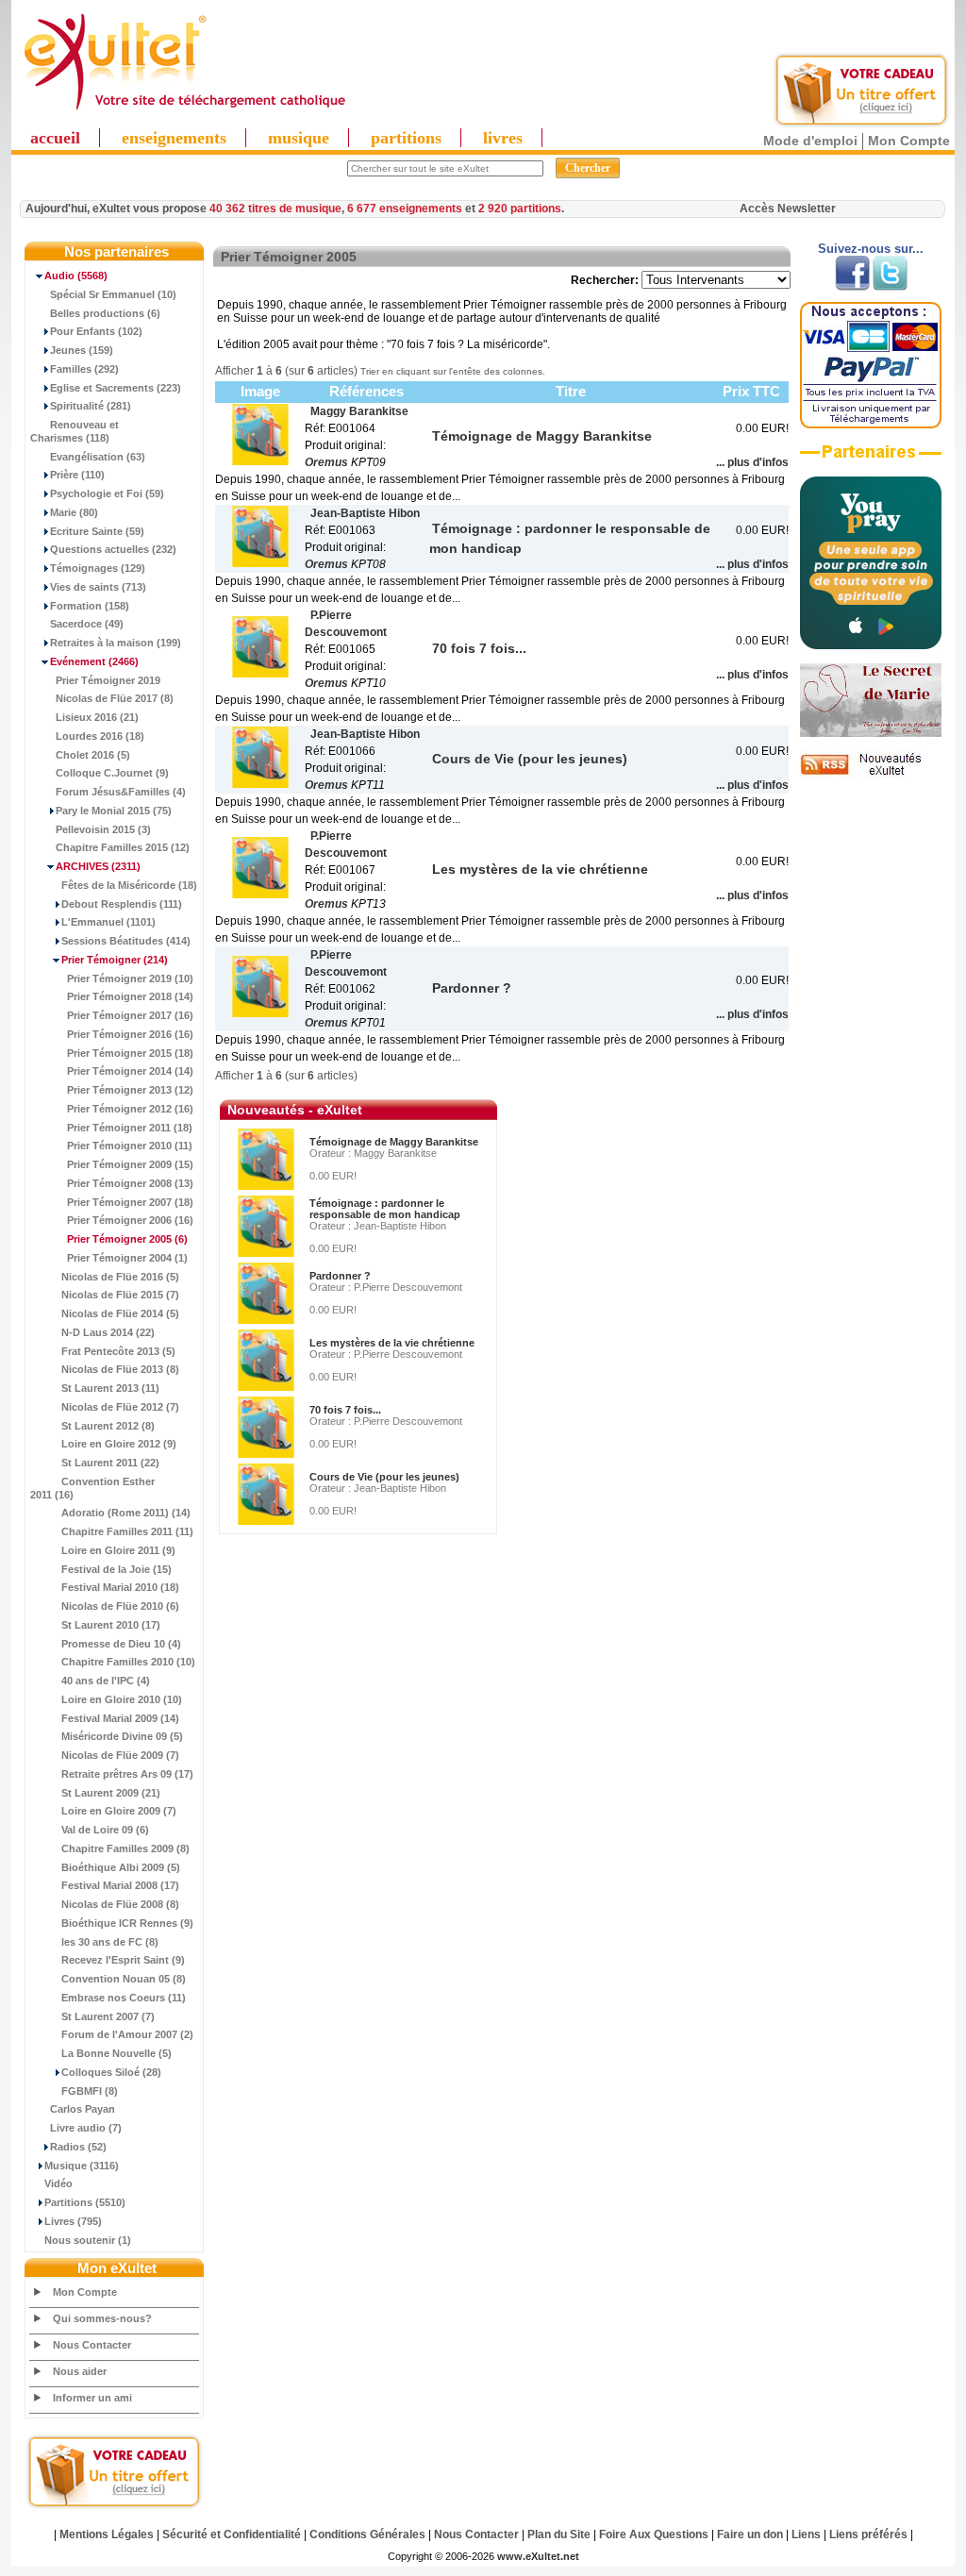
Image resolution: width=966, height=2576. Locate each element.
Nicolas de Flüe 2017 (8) (115, 698)
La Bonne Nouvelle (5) (117, 2053)
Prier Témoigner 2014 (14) (130, 1071)
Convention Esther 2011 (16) (92, 1488)
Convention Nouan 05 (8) (124, 1979)
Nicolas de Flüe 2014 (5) (120, 1313)
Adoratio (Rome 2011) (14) (126, 1513)
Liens (806, 2534)
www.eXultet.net (538, 2556)
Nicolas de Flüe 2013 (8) (120, 1369)
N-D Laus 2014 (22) (108, 1332)
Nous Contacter (92, 2345)
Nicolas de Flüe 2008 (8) (120, 1904)
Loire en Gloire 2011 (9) (118, 1550)
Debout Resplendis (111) (122, 904)
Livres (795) (73, 2221)
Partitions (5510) (85, 2202)
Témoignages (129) (98, 568)
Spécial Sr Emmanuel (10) (113, 294)
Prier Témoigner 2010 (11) (130, 1146)
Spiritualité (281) (91, 406)
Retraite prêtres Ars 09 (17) (127, 1774)
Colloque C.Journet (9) (112, 773)
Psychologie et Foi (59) (107, 493)
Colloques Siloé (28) (111, 2072)
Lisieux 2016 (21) (97, 717)
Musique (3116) (82, 2166)
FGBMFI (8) (90, 2091)
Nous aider (80, 2371)
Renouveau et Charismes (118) (75, 431)
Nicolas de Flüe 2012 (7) (120, 1407)
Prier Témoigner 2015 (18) (130, 1053)
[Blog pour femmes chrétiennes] (871, 733)
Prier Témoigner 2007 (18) (130, 1202)
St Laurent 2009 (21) (111, 1793)
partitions (406, 138)
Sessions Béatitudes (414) (126, 941)
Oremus (326, 462)
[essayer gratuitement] (861, 125)
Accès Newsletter (788, 209)
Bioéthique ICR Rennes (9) (127, 1923)
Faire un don (750, 2534)
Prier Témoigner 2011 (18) (130, 1128)
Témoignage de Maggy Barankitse (394, 1142)
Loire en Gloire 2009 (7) (119, 1811)
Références (366, 391)
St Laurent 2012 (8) (108, 1426)
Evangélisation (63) (98, 457)
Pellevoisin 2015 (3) (103, 829)
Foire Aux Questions (654, 2534)
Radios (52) (78, 2147)
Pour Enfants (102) (96, 331)
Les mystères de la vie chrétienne (392, 1343)
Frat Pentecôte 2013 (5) (118, 1351)
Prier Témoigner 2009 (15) (130, 1164)
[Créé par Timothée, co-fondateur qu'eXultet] (871, 645)
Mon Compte (909, 141)
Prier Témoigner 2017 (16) (130, 1015)
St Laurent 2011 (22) (110, 1463)
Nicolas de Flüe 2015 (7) (120, 1295)
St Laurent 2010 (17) (111, 1625)
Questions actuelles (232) (113, 549)
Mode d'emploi (810, 141)
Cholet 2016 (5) (93, 755)
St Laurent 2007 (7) (108, 2016)
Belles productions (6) (105, 313)
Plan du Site (559, 2534)
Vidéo (58, 2183)
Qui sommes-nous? (102, 2318)
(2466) (94, 661)
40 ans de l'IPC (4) (106, 1681)
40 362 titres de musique (275, 209)
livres (503, 138)
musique (299, 138)
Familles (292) (84, 369)
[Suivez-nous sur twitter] (890, 287)
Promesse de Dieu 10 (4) (121, 1644)
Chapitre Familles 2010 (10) (128, 1662)
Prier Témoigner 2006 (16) (130, 1220)
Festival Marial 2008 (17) (120, 1885)
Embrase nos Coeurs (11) (124, 1998)
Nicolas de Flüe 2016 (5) (120, 1277)
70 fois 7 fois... (345, 1410)
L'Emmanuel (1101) (108, 922)
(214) (115, 960)
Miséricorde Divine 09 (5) (122, 1736)
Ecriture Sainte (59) (97, 531)
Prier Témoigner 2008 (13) (130, 1183)
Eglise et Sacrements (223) (116, 388)
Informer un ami (92, 2398)
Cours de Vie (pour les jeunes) (384, 1477)
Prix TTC (751, 391)
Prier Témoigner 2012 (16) (130, 1109)
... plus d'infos (752, 462)
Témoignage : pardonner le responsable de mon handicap (385, 1209)
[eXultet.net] (184, 110)
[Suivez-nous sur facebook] (852, 287)
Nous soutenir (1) (88, 2240)
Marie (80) (74, 512)
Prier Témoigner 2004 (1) (127, 1258)
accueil (55, 138)
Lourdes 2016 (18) (100, 736)
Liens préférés (868, 2534)
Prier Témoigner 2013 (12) (130, 1090)
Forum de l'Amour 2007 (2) (127, 2034)
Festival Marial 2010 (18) (120, 1587)
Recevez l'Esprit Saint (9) (123, 1960)
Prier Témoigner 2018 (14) (130, 996)
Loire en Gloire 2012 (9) (119, 1444)
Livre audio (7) (86, 2128)
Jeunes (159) (82, 350)
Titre (571, 391)
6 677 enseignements (405, 209)
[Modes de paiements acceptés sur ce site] (871, 425)
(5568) (76, 276)
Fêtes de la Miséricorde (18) (129, 885)
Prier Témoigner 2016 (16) (130, 1034)
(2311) (98, 866)
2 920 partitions (520, 209)
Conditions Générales (367, 2534)
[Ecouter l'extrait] (871, 459)
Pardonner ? (340, 1276)
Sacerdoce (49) (87, 624)
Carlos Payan (83, 2109)
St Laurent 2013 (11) (110, 1388)
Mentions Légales (107, 2534)
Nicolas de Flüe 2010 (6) (120, 1606)
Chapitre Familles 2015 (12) (123, 847)
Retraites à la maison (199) (116, 643)
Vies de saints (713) (98, 587)
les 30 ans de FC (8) (110, 1942)
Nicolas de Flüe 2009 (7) (120, 1755)
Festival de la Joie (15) (117, 1569)
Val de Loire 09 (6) (105, 1830)
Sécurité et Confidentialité (232, 2534)
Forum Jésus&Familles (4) (121, 792)
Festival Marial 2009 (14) (120, 1718)
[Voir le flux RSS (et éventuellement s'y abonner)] (871, 775)
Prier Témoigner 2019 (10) (130, 979)
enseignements (174, 138)
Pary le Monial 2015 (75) (114, 811)
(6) (127, 1239)
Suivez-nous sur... (871, 249)
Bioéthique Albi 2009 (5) (121, 1867)
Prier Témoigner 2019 (108, 680)
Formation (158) (90, 606)
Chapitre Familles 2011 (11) (127, 1531)
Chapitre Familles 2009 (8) (125, 1848)
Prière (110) (77, 475)
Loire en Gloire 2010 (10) (122, 1699)
